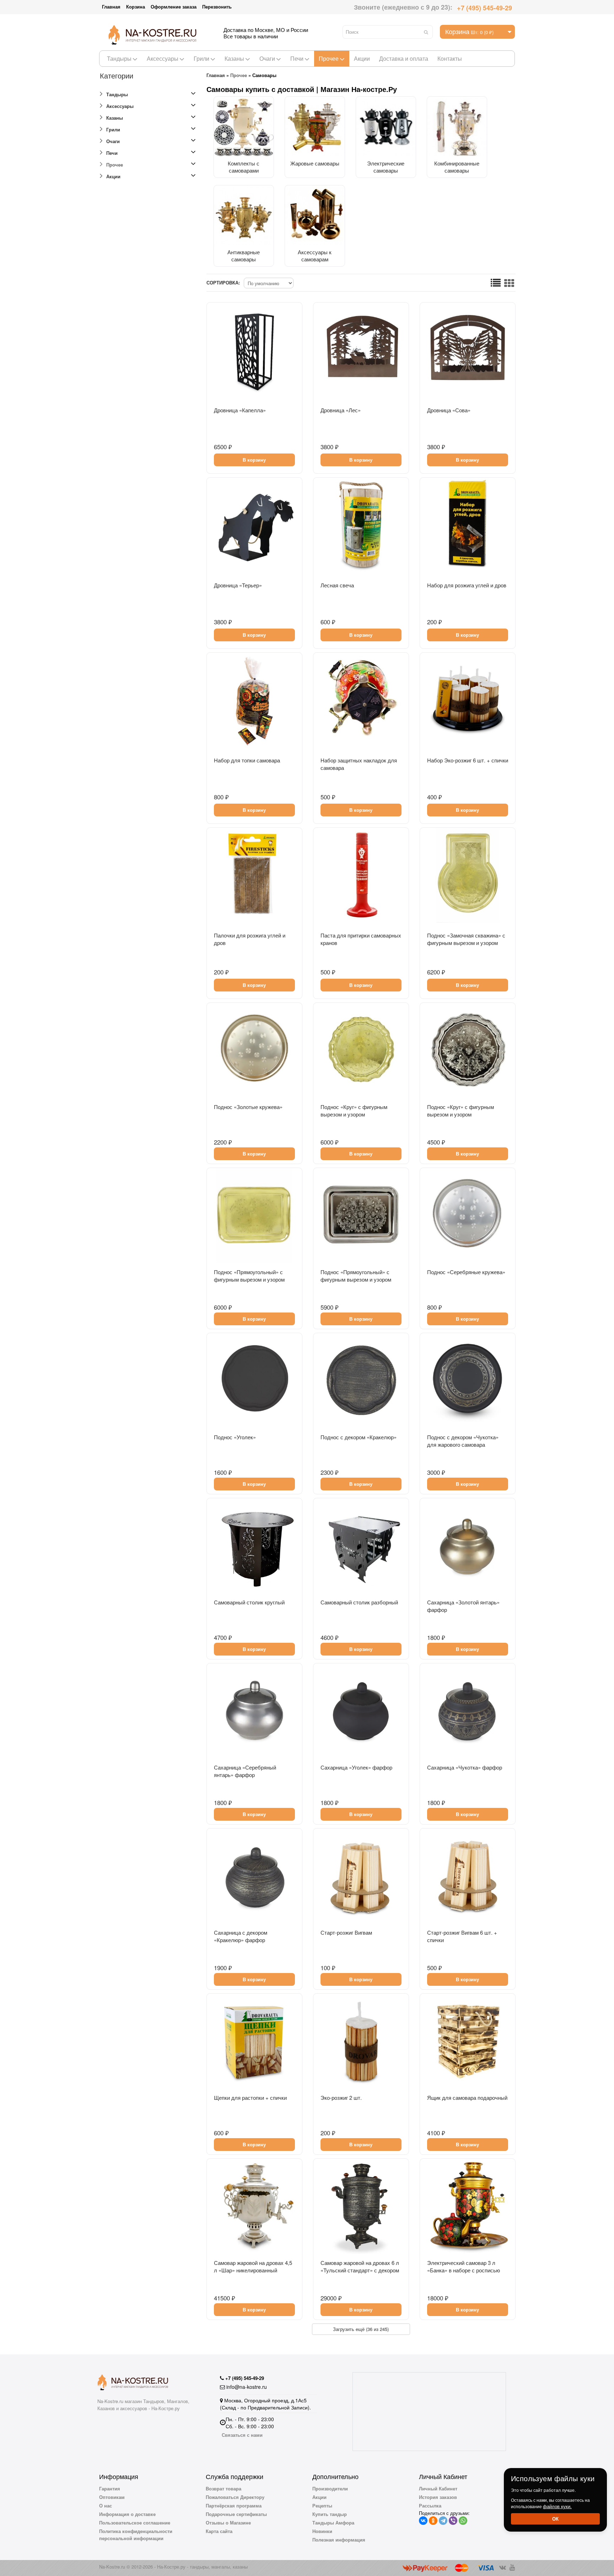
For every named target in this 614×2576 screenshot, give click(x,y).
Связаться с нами (242, 2435)
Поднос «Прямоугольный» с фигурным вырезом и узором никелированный (356, 1279)
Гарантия (110, 2488)
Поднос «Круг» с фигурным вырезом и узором (354, 1110)
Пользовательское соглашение (135, 2523)
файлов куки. (557, 2506)
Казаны (234, 58)
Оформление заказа (174, 7)
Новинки (322, 2531)
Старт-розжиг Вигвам (346, 1932)
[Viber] (453, 2521)
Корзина (136, 7)
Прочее (329, 58)
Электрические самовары (386, 167)
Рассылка (430, 2506)
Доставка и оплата (404, 58)
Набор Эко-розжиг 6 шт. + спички (468, 760)
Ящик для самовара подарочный (467, 2097)
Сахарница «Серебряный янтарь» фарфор (245, 1771)
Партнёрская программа (234, 2506)
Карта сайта (219, 2531)
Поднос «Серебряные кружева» (466, 1272)
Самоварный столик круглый (249, 1602)
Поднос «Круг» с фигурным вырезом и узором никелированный (460, 1114)
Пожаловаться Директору (235, 2497)
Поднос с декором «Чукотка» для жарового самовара (463, 1441)
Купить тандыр (330, 2514)
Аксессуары (163, 58)
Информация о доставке (127, 2514)
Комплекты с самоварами (244, 167)
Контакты (450, 58)
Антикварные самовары (244, 256)
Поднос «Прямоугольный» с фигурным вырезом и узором (249, 1276)
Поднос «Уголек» (235, 1437)
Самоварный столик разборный (359, 1602)
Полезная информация (339, 2540)
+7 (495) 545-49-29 (484, 8)
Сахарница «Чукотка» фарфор (465, 1767)
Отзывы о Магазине (228, 2523)
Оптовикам (112, 2497)
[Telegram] (443, 2521)
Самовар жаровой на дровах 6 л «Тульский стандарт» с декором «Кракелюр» (360, 2270)
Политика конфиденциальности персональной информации (136, 2535)
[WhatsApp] (463, 2521)
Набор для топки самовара (247, 760)
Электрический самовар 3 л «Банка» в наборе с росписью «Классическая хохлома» (464, 2270)
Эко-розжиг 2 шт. (341, 2097)
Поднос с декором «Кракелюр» (359, 1437)
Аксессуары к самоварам (315, 256)
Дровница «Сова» (449, 410)
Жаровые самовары (315, 163)
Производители (330, 2488)
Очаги (267, 58)
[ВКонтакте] (423, 2521)
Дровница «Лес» (341, 410)
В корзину (254, 460)
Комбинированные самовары (457, 167)
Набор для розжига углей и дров (467, 585)
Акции (362, 58)
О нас (106, 2506)
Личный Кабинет (438, 2488)
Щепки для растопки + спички (250, 2097)
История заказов (438, 2497)
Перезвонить (217, 7)
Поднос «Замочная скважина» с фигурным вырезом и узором (466, 939)
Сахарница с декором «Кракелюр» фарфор (241, 1936)
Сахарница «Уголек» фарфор (356, 1767)
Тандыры (119, 58)
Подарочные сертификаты (236, 2514)
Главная (111, 7)
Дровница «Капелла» (240, 410)
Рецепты (322, 2506)
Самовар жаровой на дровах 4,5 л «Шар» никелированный (253, 2266)
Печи (297, 58)
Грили (201, 58)
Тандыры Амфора (333, 2523)
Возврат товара (223, 2488)
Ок (555, 2519)
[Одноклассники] (433, 2521)
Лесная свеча (337, 585)
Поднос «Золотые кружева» (248, 1107)
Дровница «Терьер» (238, 585)
